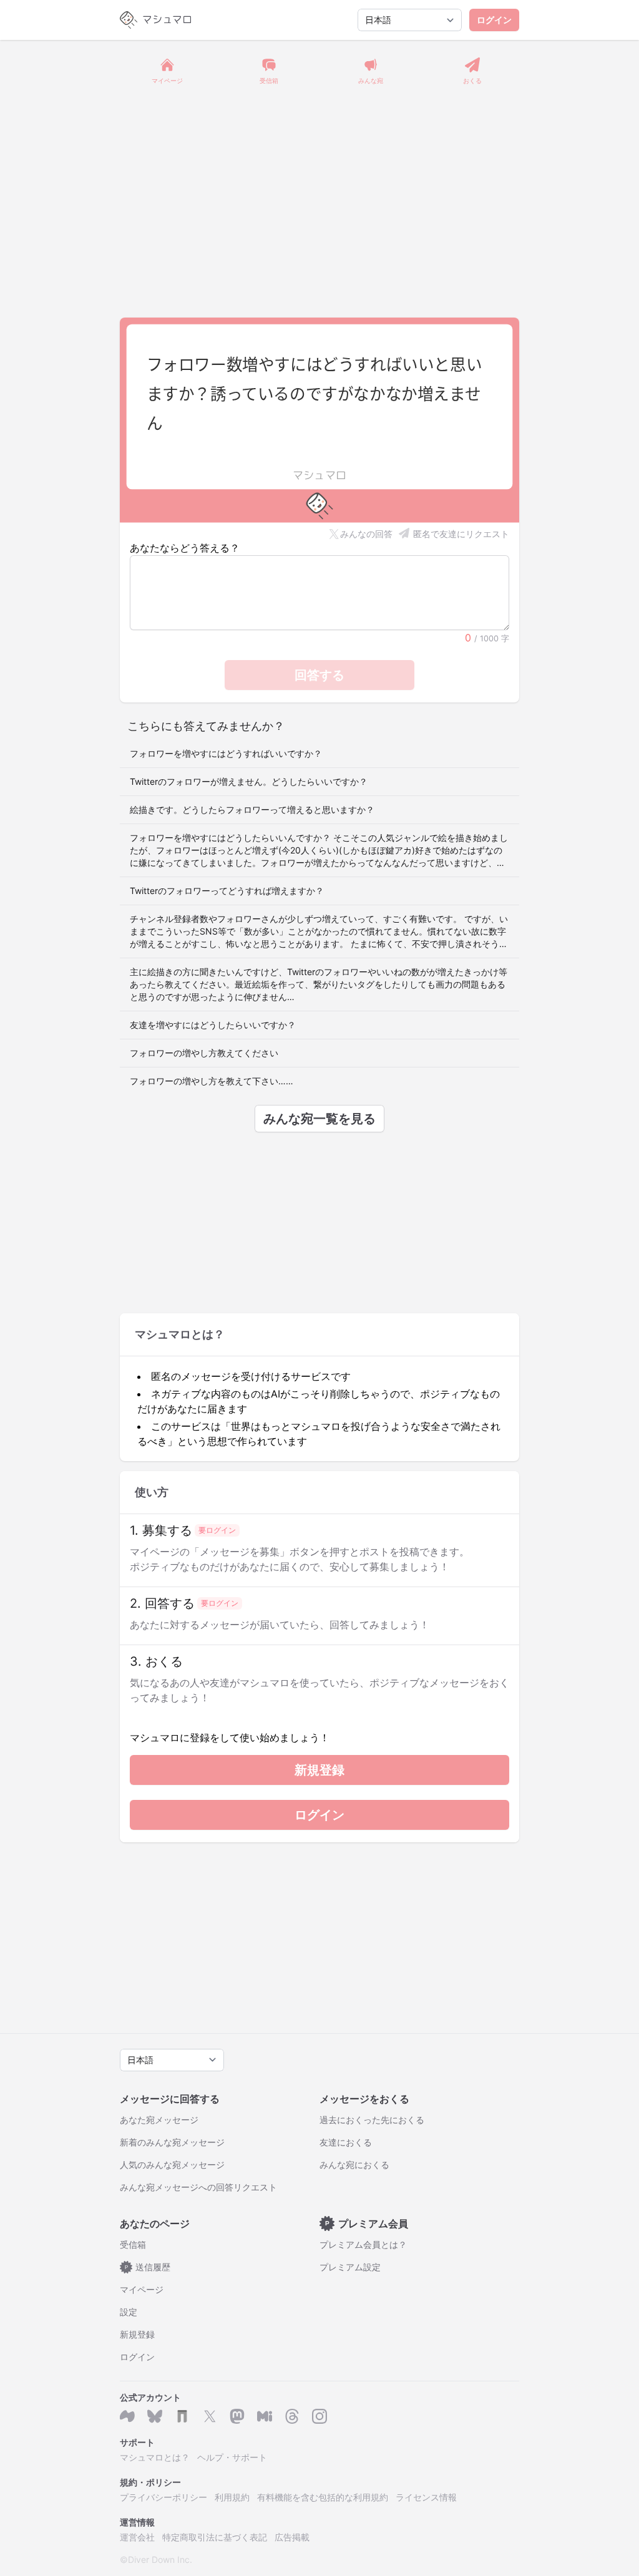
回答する (319, 675)
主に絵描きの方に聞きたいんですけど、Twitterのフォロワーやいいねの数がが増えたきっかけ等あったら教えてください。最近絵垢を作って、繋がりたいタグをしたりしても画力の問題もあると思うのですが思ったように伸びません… (319, 984)
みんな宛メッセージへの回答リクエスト (198, 2187)
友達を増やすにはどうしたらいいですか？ (213, 1025)
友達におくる (346, 2142)
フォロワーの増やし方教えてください (204, 1053)
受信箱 (133, 2244)
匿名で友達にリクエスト (461, 534)
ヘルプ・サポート (232, 2457)
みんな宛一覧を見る (319, 1119)
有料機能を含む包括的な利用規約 (323, 2497)
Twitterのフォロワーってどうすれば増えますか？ (227, 891)
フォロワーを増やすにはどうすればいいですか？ (226, 753)
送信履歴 (148, 2267)
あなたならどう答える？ (185, 548)
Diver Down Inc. (160, 2559)
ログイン (494, 20)
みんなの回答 (366, 534)
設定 (129, 2312)
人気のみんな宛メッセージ (172, 2165)
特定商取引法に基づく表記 (215, 2537)
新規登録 (319, 1770)
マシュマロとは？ (155, 2457)
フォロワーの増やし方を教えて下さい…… (212, 1081)
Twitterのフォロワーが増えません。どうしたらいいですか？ (249, 781)
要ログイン (217, 1530)
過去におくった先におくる (372, 2120)
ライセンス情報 (426, 2497)
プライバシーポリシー (163, 2497)
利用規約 (232, 2497)
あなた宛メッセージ (159, 2120)
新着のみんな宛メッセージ (172, 2142)
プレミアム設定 (350, 2267)
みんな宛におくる (354, 2165)
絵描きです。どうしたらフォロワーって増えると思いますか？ (252, 809)
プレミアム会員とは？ (363, 2244)
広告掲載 (292, 2537)
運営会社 (137, 2537)
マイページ (142, 2289)
